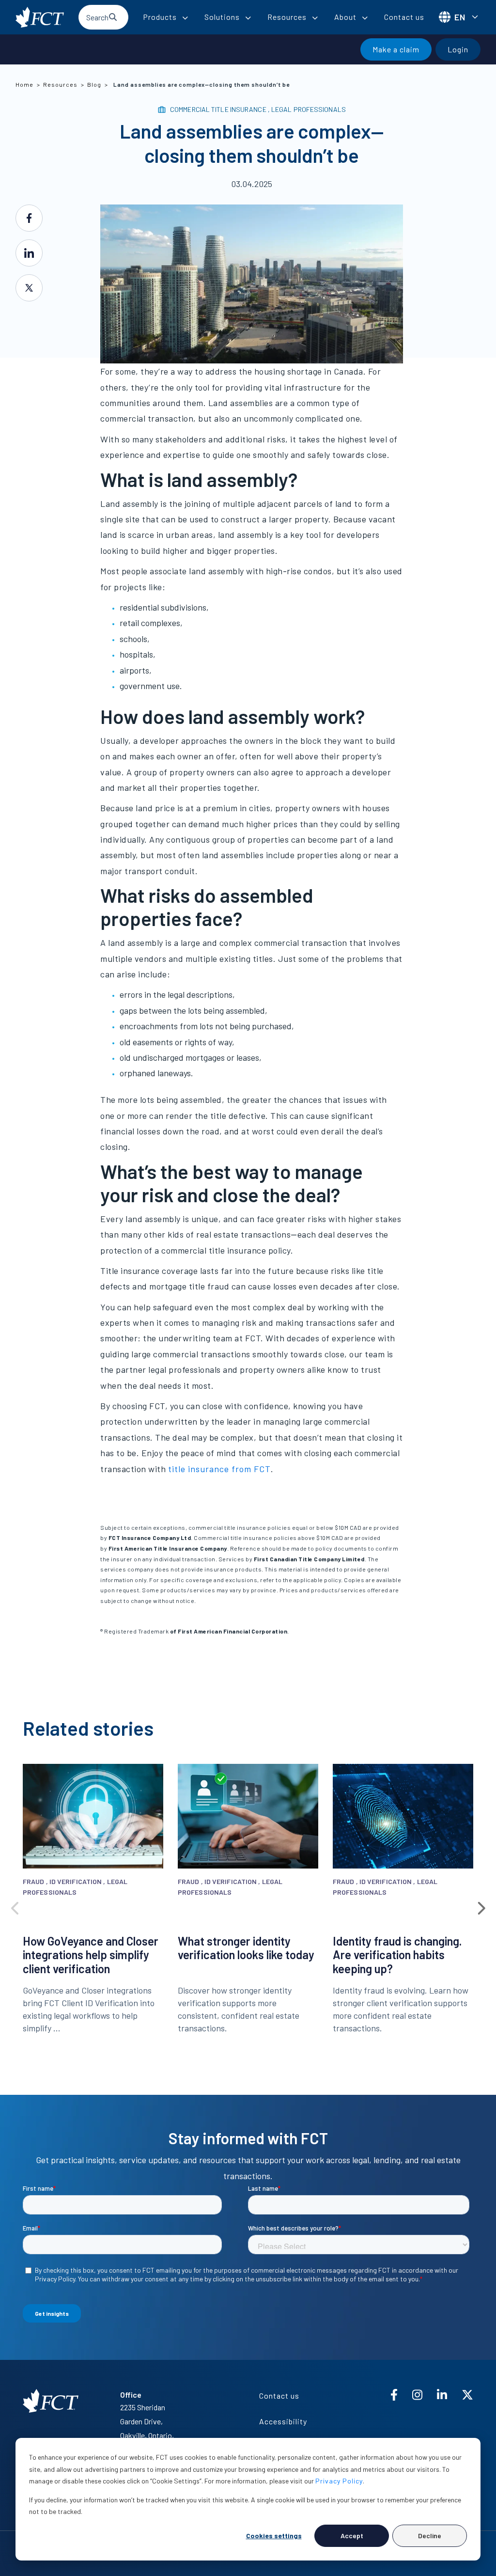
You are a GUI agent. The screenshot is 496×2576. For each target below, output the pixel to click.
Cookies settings (274, 2536)
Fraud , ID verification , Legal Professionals (75, 1887)
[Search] (113, 17)
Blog (94, 84)
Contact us (404, 17)
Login (458, 49)
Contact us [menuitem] (279, 2395)
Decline (430, 2536)
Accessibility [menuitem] (283, 2421)
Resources (287, 17)
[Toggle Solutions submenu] (248, 18)
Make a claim (396, 49)
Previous (15, 1906)
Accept (352, 2536)
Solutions (222, 17)
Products (160, 17)
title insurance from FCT (219, 1469)
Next (480, 1906)
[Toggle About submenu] (365, 18)
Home (24, 84)
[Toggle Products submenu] (185, 18)
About (345, 17)
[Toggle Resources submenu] (315, 18)
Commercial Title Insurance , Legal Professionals (258, 109)
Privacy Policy (339, 2481)
